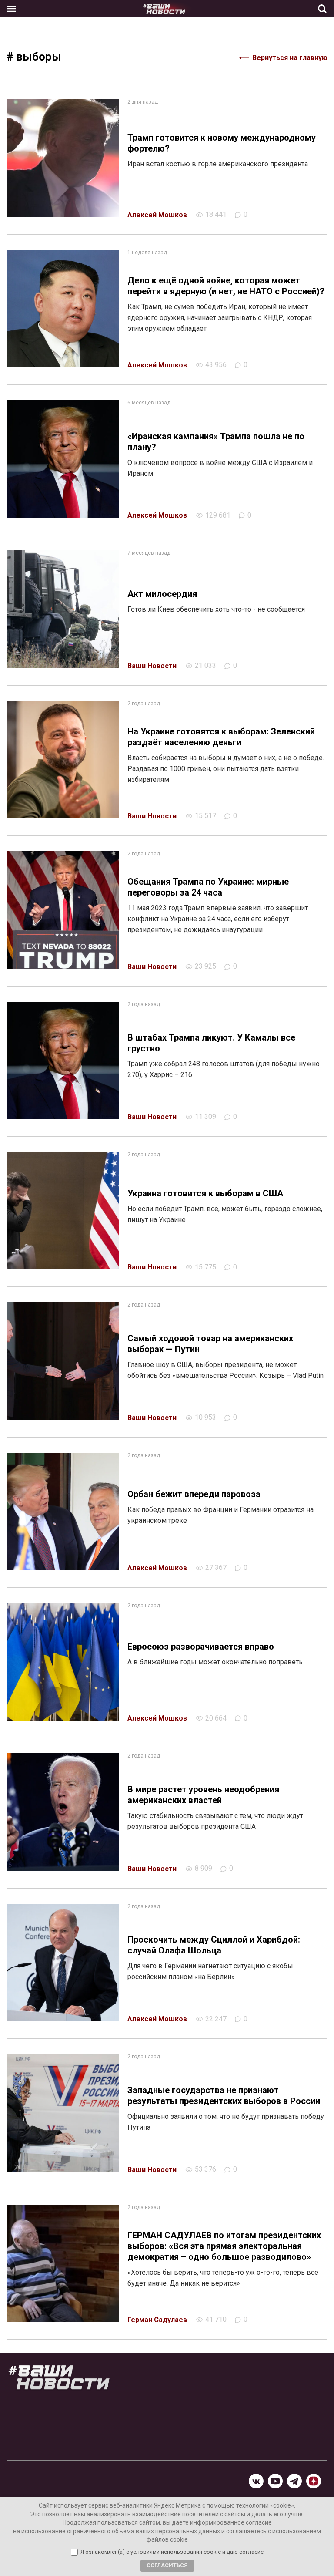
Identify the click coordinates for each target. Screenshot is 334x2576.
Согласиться (167, 2565)
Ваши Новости (152, 666)
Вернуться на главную (290, 58)
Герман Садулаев (157, 2320)
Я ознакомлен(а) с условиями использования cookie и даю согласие (172, 2552)
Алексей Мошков (157, 215)
